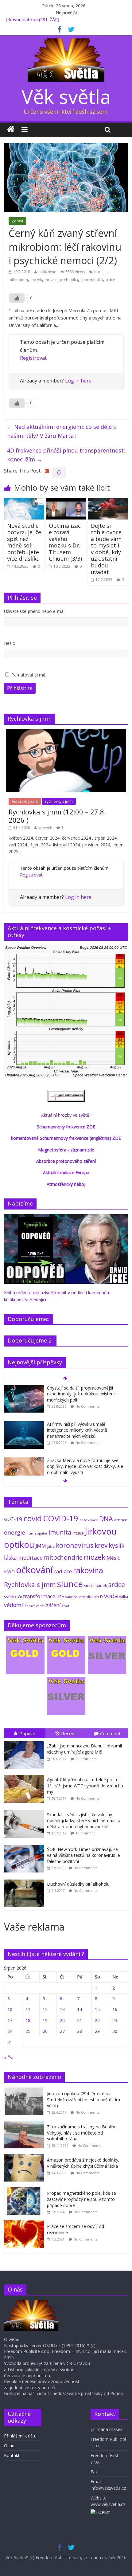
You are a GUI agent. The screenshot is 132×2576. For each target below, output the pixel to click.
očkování (34, 1570)
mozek (36, 280)
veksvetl (45, 827)
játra (51, 1546)
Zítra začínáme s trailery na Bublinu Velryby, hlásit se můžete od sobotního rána (82, 2133)
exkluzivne (47, 272)
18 (28, 2020)
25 (28, 2031)
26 (45, 2031)
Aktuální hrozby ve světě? (66, 1115)
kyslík (117, 1545)
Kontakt (12, 2455)
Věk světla (66, 96)
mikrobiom (18, 280)
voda (111, 1596)
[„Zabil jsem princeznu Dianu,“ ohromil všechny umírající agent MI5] (25, 1741)
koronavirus (75, 1545)
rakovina (88, 1570)
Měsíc (113, 1558)
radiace (63, 1571)
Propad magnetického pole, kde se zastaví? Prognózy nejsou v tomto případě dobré (82, 2199)
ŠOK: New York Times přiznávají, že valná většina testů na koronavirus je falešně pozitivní (83, 1855)
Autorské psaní (25, 801)
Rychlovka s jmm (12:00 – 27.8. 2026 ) (57, 816)
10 (10, 2009)
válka (124, 1597)
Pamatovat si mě (28, 675)
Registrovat (33, 358)
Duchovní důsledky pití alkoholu (78, 1884)
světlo (10, 1596)
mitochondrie (63, 1557)
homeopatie (37, 1533)
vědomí (14, 1605)
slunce (70, 1584)
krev (101, 1545)
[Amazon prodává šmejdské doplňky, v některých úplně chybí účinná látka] (25, 2157)
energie (15, 1532)
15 (97, 2009)
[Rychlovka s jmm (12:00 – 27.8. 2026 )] (66, 733)
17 (10, 2020)
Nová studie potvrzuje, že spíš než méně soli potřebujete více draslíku (24, 542)
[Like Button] (17, 298)
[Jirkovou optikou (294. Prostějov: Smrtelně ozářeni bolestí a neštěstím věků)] (25, 2091)
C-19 (16, 1519)
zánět (40, 1606)
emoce (121, 1520)
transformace (39, 1596)
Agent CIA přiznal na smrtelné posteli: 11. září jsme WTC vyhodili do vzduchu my (85, 1786)
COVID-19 (61, 1518)
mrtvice (51, 280)
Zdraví (17, 221)
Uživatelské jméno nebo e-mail (35, 611)
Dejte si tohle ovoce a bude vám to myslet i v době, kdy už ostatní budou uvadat (106, 549)
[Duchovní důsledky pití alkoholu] (25, 1880)
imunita (60, 1532)
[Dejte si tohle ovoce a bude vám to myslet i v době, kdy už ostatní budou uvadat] (108, 502)
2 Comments (86, 1759)
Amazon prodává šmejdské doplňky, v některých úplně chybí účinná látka (83, 2163)
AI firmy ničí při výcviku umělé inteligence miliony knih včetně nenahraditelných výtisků (77, 1430)
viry (82, 1597)
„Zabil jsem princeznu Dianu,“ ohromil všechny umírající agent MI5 (84, 1749)
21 (80, 2020)
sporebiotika (92, 280)
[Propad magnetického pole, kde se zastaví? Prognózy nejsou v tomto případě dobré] (25, 2190)
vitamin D (95, 1597)
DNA (106, 1519)
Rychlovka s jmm (30, 1584)
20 (62, 2020)
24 (10, 2031)
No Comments (87, 1406)
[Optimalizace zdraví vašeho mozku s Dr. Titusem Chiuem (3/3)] (66, 502)
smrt (88, 1586)
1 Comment (85, 1833)
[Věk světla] (11, 130)
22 (97, 2020)
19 (45, 2020)
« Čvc (9, 2058)
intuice (78, 1533)
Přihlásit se (20, 688)
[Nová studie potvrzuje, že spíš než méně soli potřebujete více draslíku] (24, 502)
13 (62, 2009)
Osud (9, 2446)
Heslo (10, 643)
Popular (27, 1733)
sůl (19, 1597)
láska (10, 1558)
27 (62, 2031)
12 (45, 2009)
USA (60, 1597)
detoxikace (89, 1520)
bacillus (101, 272)
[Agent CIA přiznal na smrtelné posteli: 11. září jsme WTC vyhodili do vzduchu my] (25, 1775)
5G (6, 1520)
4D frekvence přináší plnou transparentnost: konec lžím (66, 455)
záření (53, 1605)
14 (80, 2009)
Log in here (78, 381)
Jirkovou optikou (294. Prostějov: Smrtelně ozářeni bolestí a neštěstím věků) (83, 2100)
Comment (110, 1733)
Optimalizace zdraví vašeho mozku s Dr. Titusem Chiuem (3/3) (65, 542)
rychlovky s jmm (59, 801)
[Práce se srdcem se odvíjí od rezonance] (25, 2223)
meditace (30, 1558)
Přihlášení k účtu (20, 2436)
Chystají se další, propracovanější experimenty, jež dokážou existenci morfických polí (82, 1394)
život (66, 1606)
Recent (69, 1733)
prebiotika (69, 280)
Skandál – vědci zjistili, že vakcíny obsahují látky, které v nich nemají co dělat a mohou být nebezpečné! (84, 1821)
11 (28, 2009)
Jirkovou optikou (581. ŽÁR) (32, 20)
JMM (41, 1546)
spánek (100, 1586)
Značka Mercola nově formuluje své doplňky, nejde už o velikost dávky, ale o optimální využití (85, 1466)
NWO (9, 1572)
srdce (110, 280)
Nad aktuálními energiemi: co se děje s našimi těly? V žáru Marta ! (62, 431)
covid (33, 1518)
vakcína (72, 1597)
